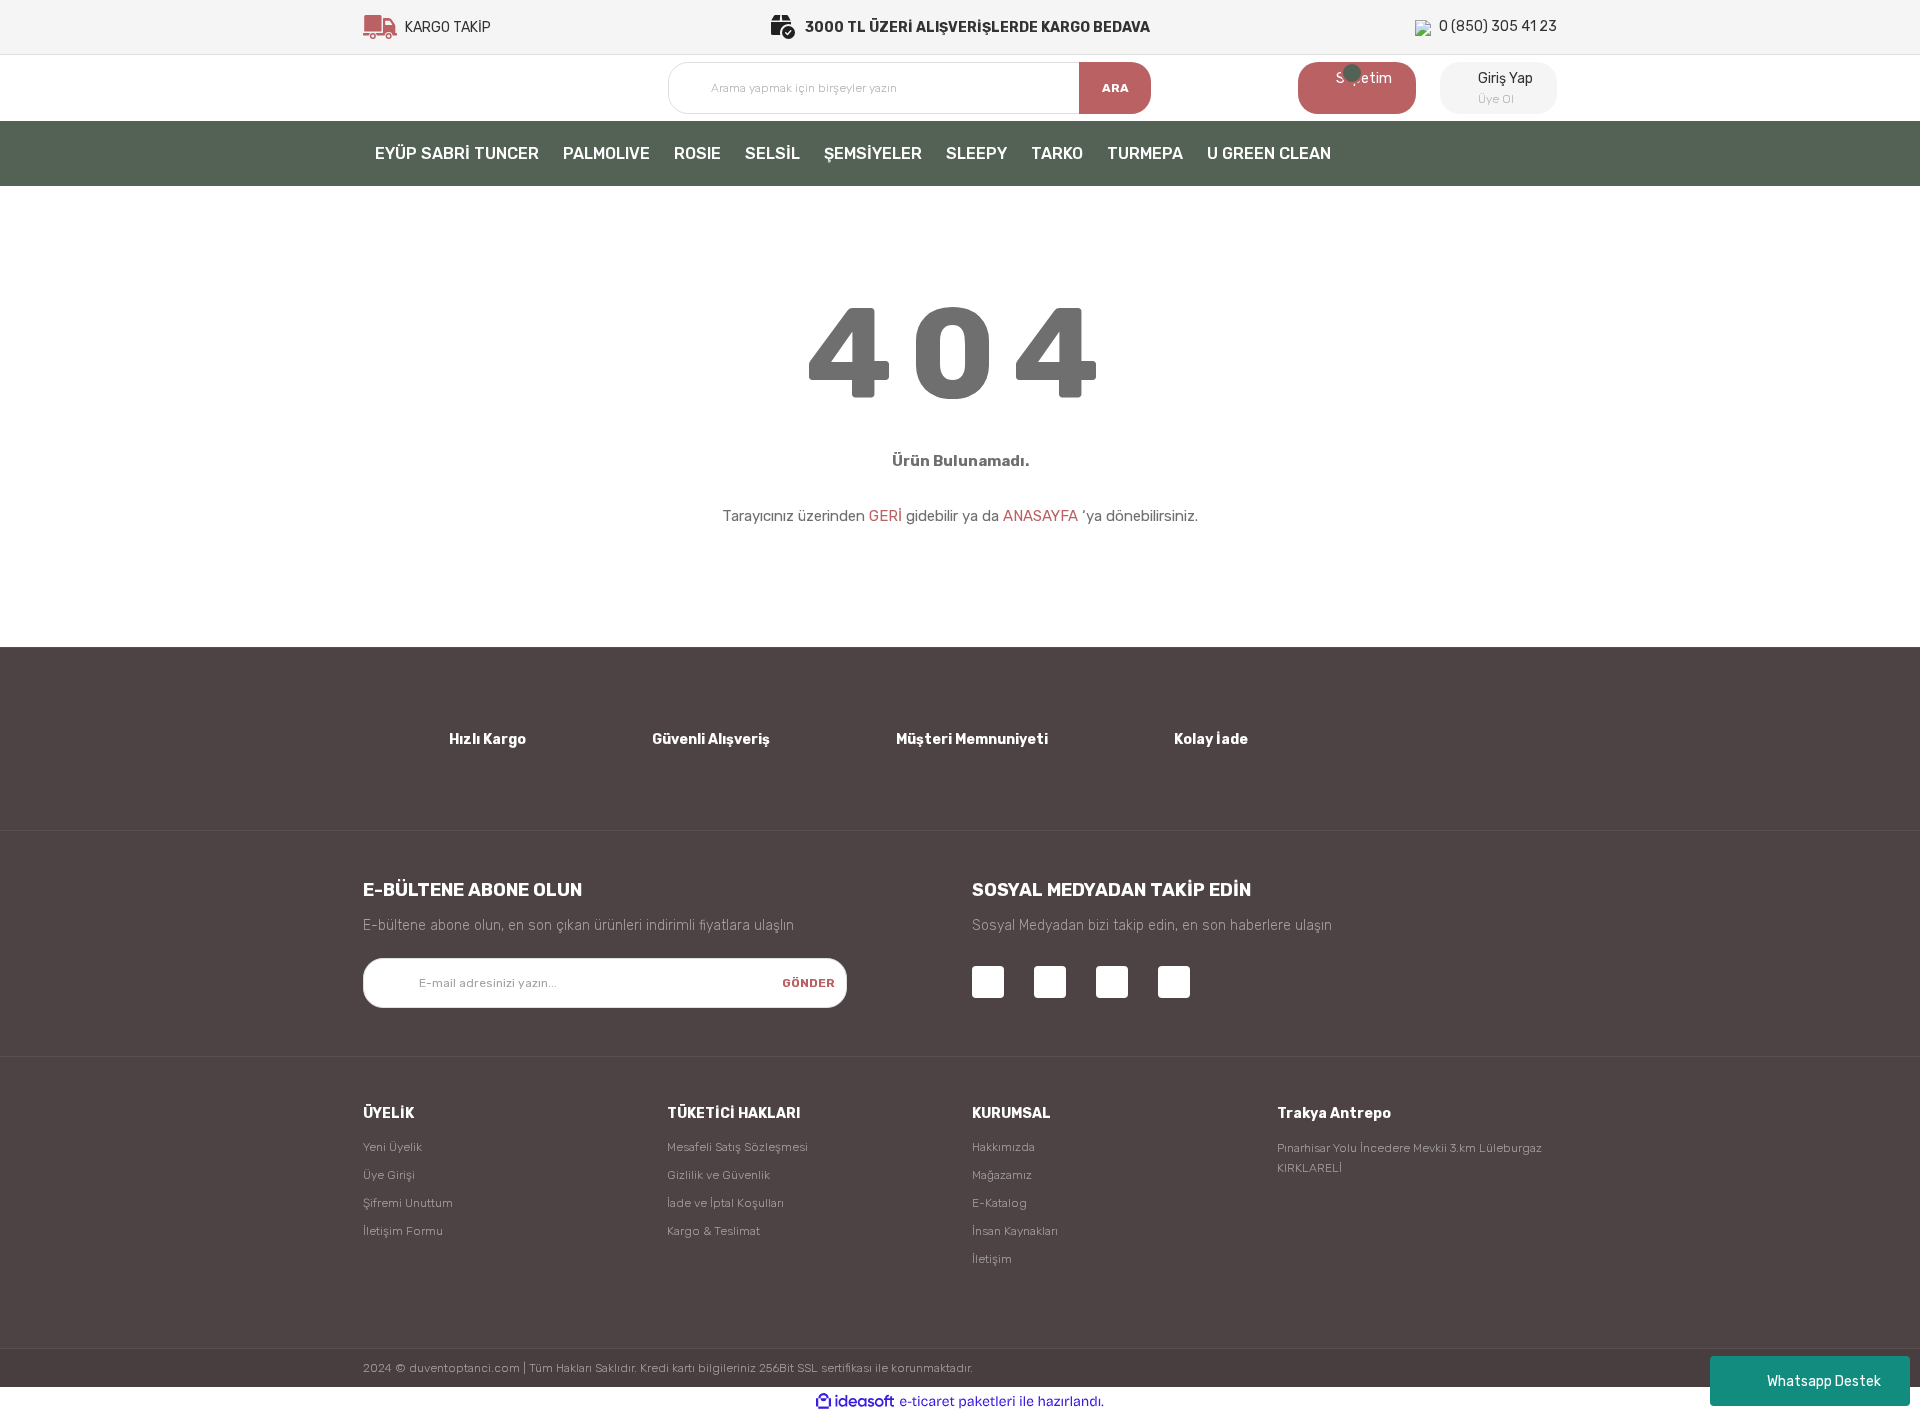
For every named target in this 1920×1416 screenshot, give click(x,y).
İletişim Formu (403, 1231)
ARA (1115, 88)
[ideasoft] (855, 1401)
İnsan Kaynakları (1015, 1231)
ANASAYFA (1040, 516)
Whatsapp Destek (1824, 1381)
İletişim (992, 1259)
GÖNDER (808, 983)
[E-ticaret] (957, 1402)
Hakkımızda (1003, 1147)
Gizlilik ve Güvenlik (718, 1175)
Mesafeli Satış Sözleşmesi (737, 1147)
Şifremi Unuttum (408, 1203)
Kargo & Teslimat (713, 1231)
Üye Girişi (389, 1175)
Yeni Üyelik (392, 1147)
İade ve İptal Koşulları (725, 1203)
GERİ (885, 516)
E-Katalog (999, 1203)
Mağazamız (1002, 1175)
